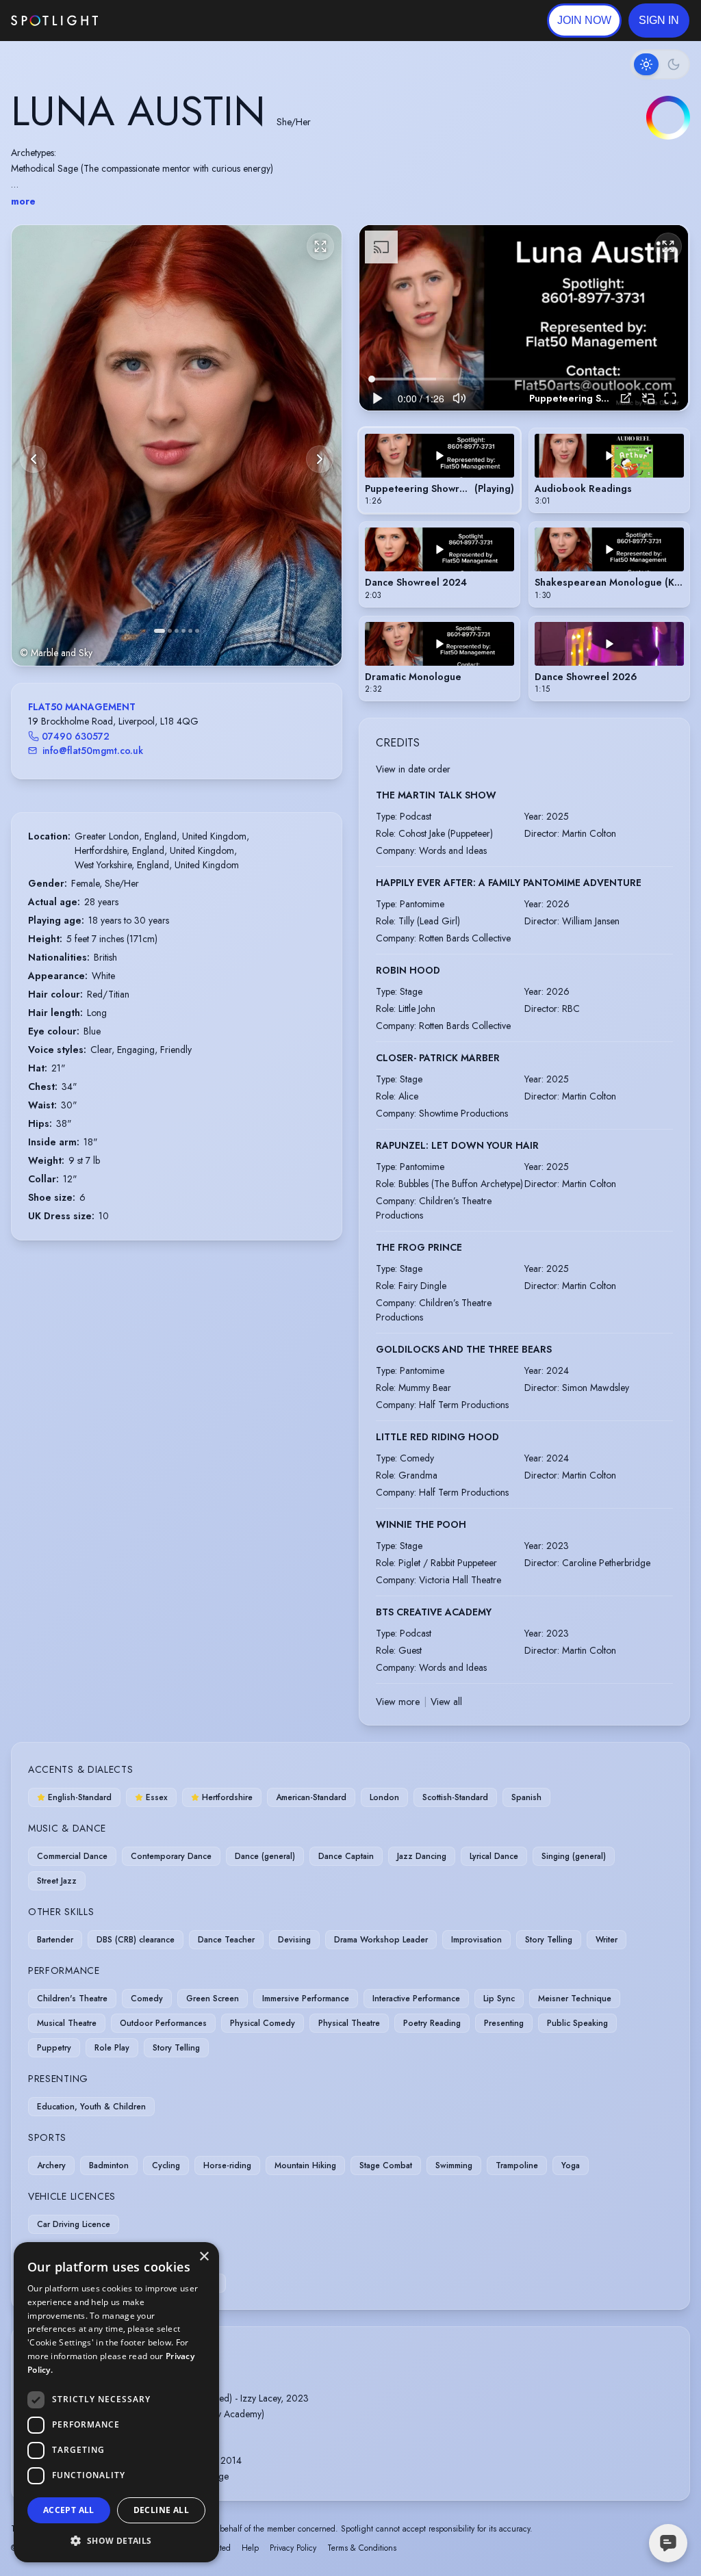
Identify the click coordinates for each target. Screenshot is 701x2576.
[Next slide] (320, 459)
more (23, 201)
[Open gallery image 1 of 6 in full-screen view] (177, 445)
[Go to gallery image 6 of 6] (197, 631)
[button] (659, 21)
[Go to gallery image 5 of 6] (190, 631)
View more (398, 1702)
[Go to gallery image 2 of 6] (170, 631)
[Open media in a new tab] (626, 398)
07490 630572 (76, 736)
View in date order (413, 769)
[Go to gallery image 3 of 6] (177, 631)
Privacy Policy (293, 2548)
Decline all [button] (161, 2510)
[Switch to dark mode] (660, 64)
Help (250, 2548)
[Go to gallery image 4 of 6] (183, 631)
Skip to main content (151, 21)
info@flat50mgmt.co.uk (93, 751)
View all (446, 1702)
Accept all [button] (69, 2510)
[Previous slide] (34, 459)
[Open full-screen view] (320, 246)
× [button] (204, 2257)
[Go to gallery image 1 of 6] (160, 631)
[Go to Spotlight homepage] (54, 21)
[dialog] (116, 2402)
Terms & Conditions (362, 2548)
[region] (524, 317)
